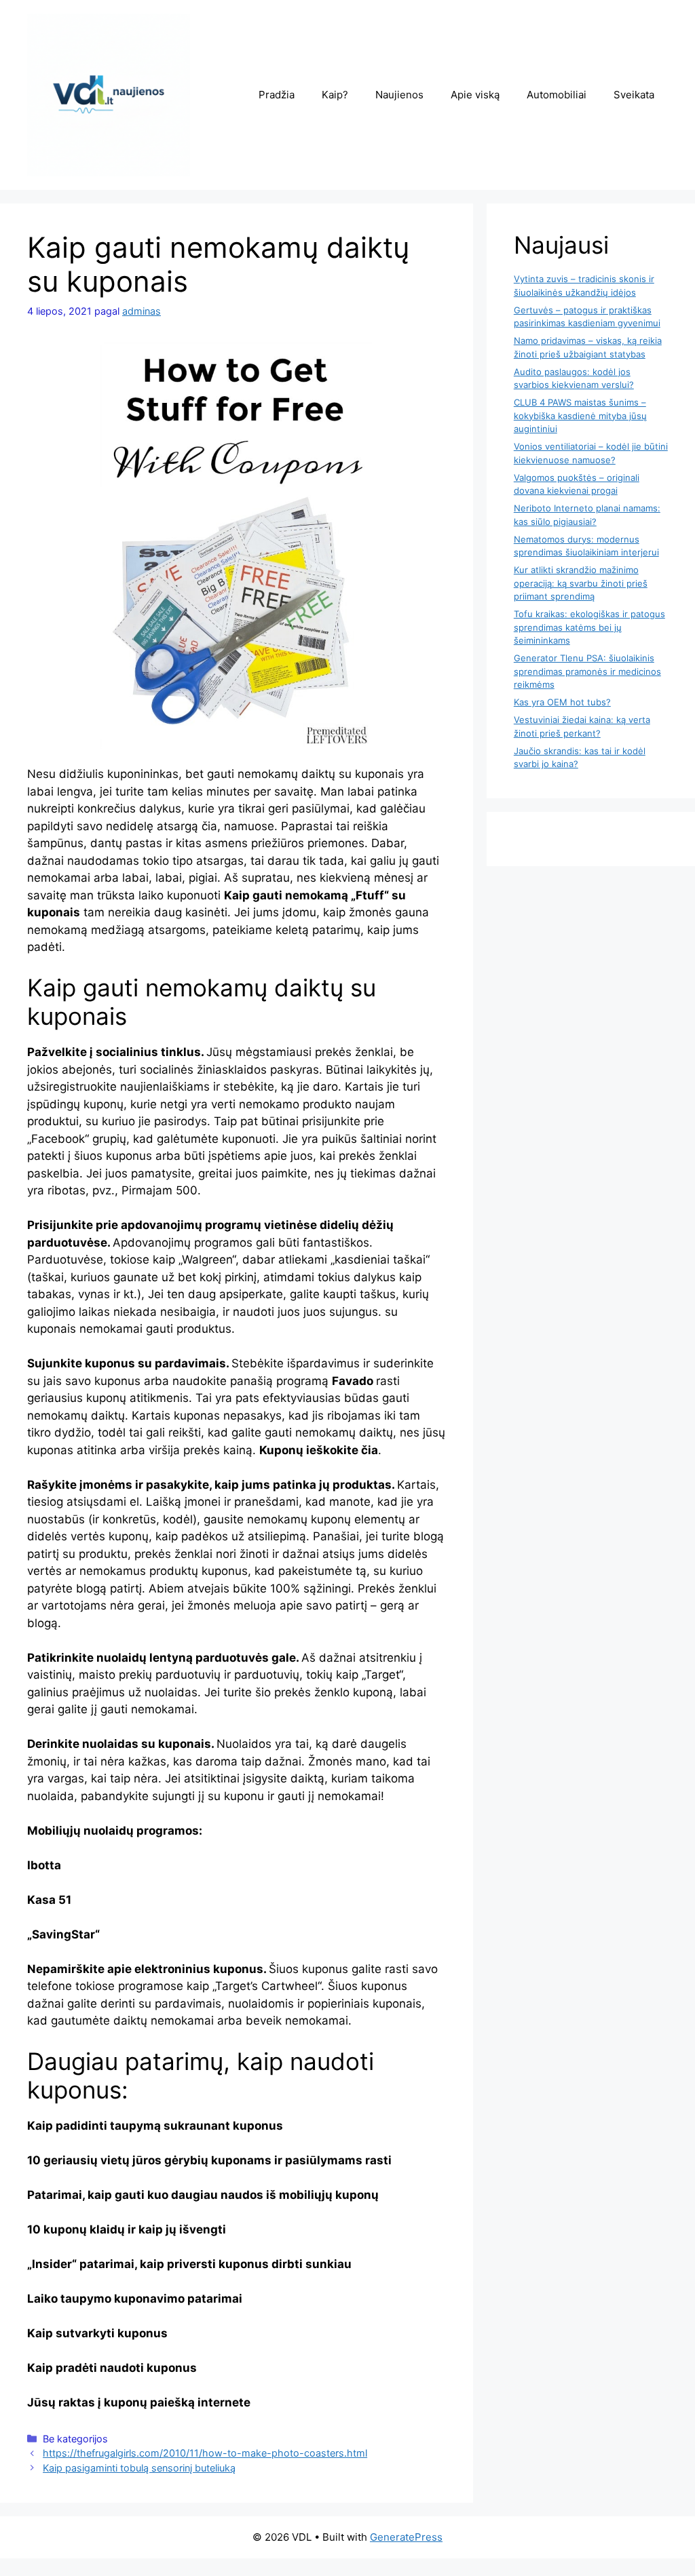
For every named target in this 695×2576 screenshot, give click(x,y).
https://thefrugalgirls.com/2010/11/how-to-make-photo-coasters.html (205, 2453)
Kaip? (335, 95)
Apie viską (475, 95)
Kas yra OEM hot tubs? (562, 702)
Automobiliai (557, 95)
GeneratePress (406, 2537)
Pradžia (277, 95)
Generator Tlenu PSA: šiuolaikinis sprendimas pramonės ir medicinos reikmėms (587, 671)
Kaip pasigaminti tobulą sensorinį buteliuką (139, 2468)
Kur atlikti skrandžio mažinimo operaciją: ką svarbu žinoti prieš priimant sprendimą (581, 583)
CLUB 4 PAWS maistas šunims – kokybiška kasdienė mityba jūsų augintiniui (580, 415)
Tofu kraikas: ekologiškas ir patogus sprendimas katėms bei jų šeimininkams (589, 627)
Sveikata (634, 95)
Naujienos (399, 95)
